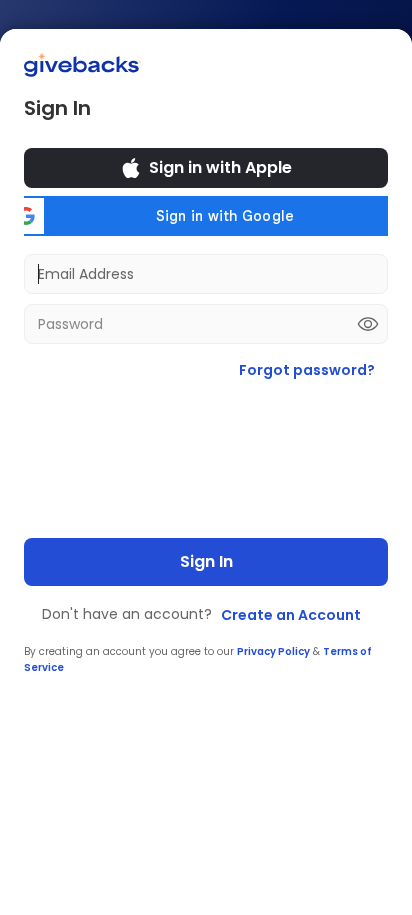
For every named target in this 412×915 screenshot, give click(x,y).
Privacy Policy (273, 651)
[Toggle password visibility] (368, 324)
